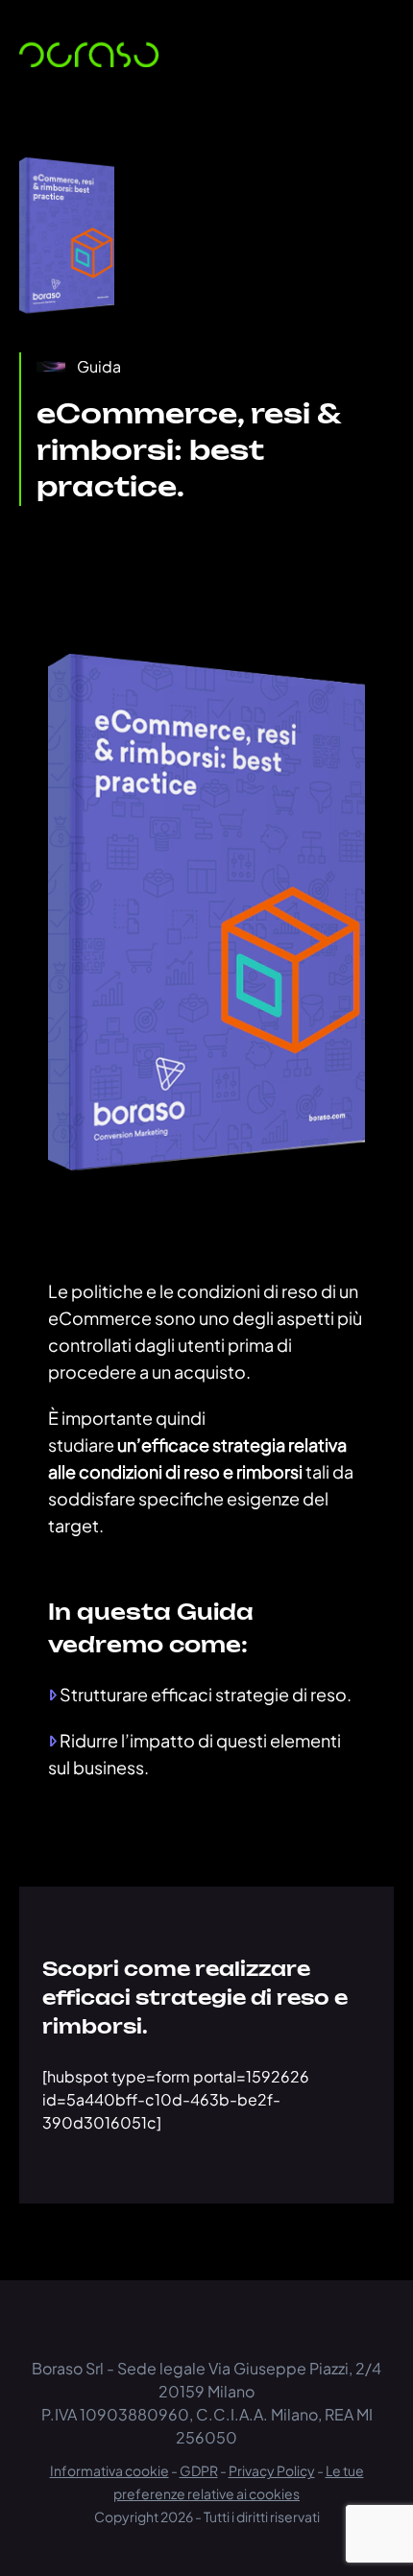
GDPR (199, 2470)
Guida (99, 366)
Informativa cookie (109, 2470)
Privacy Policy (272, 2470)
